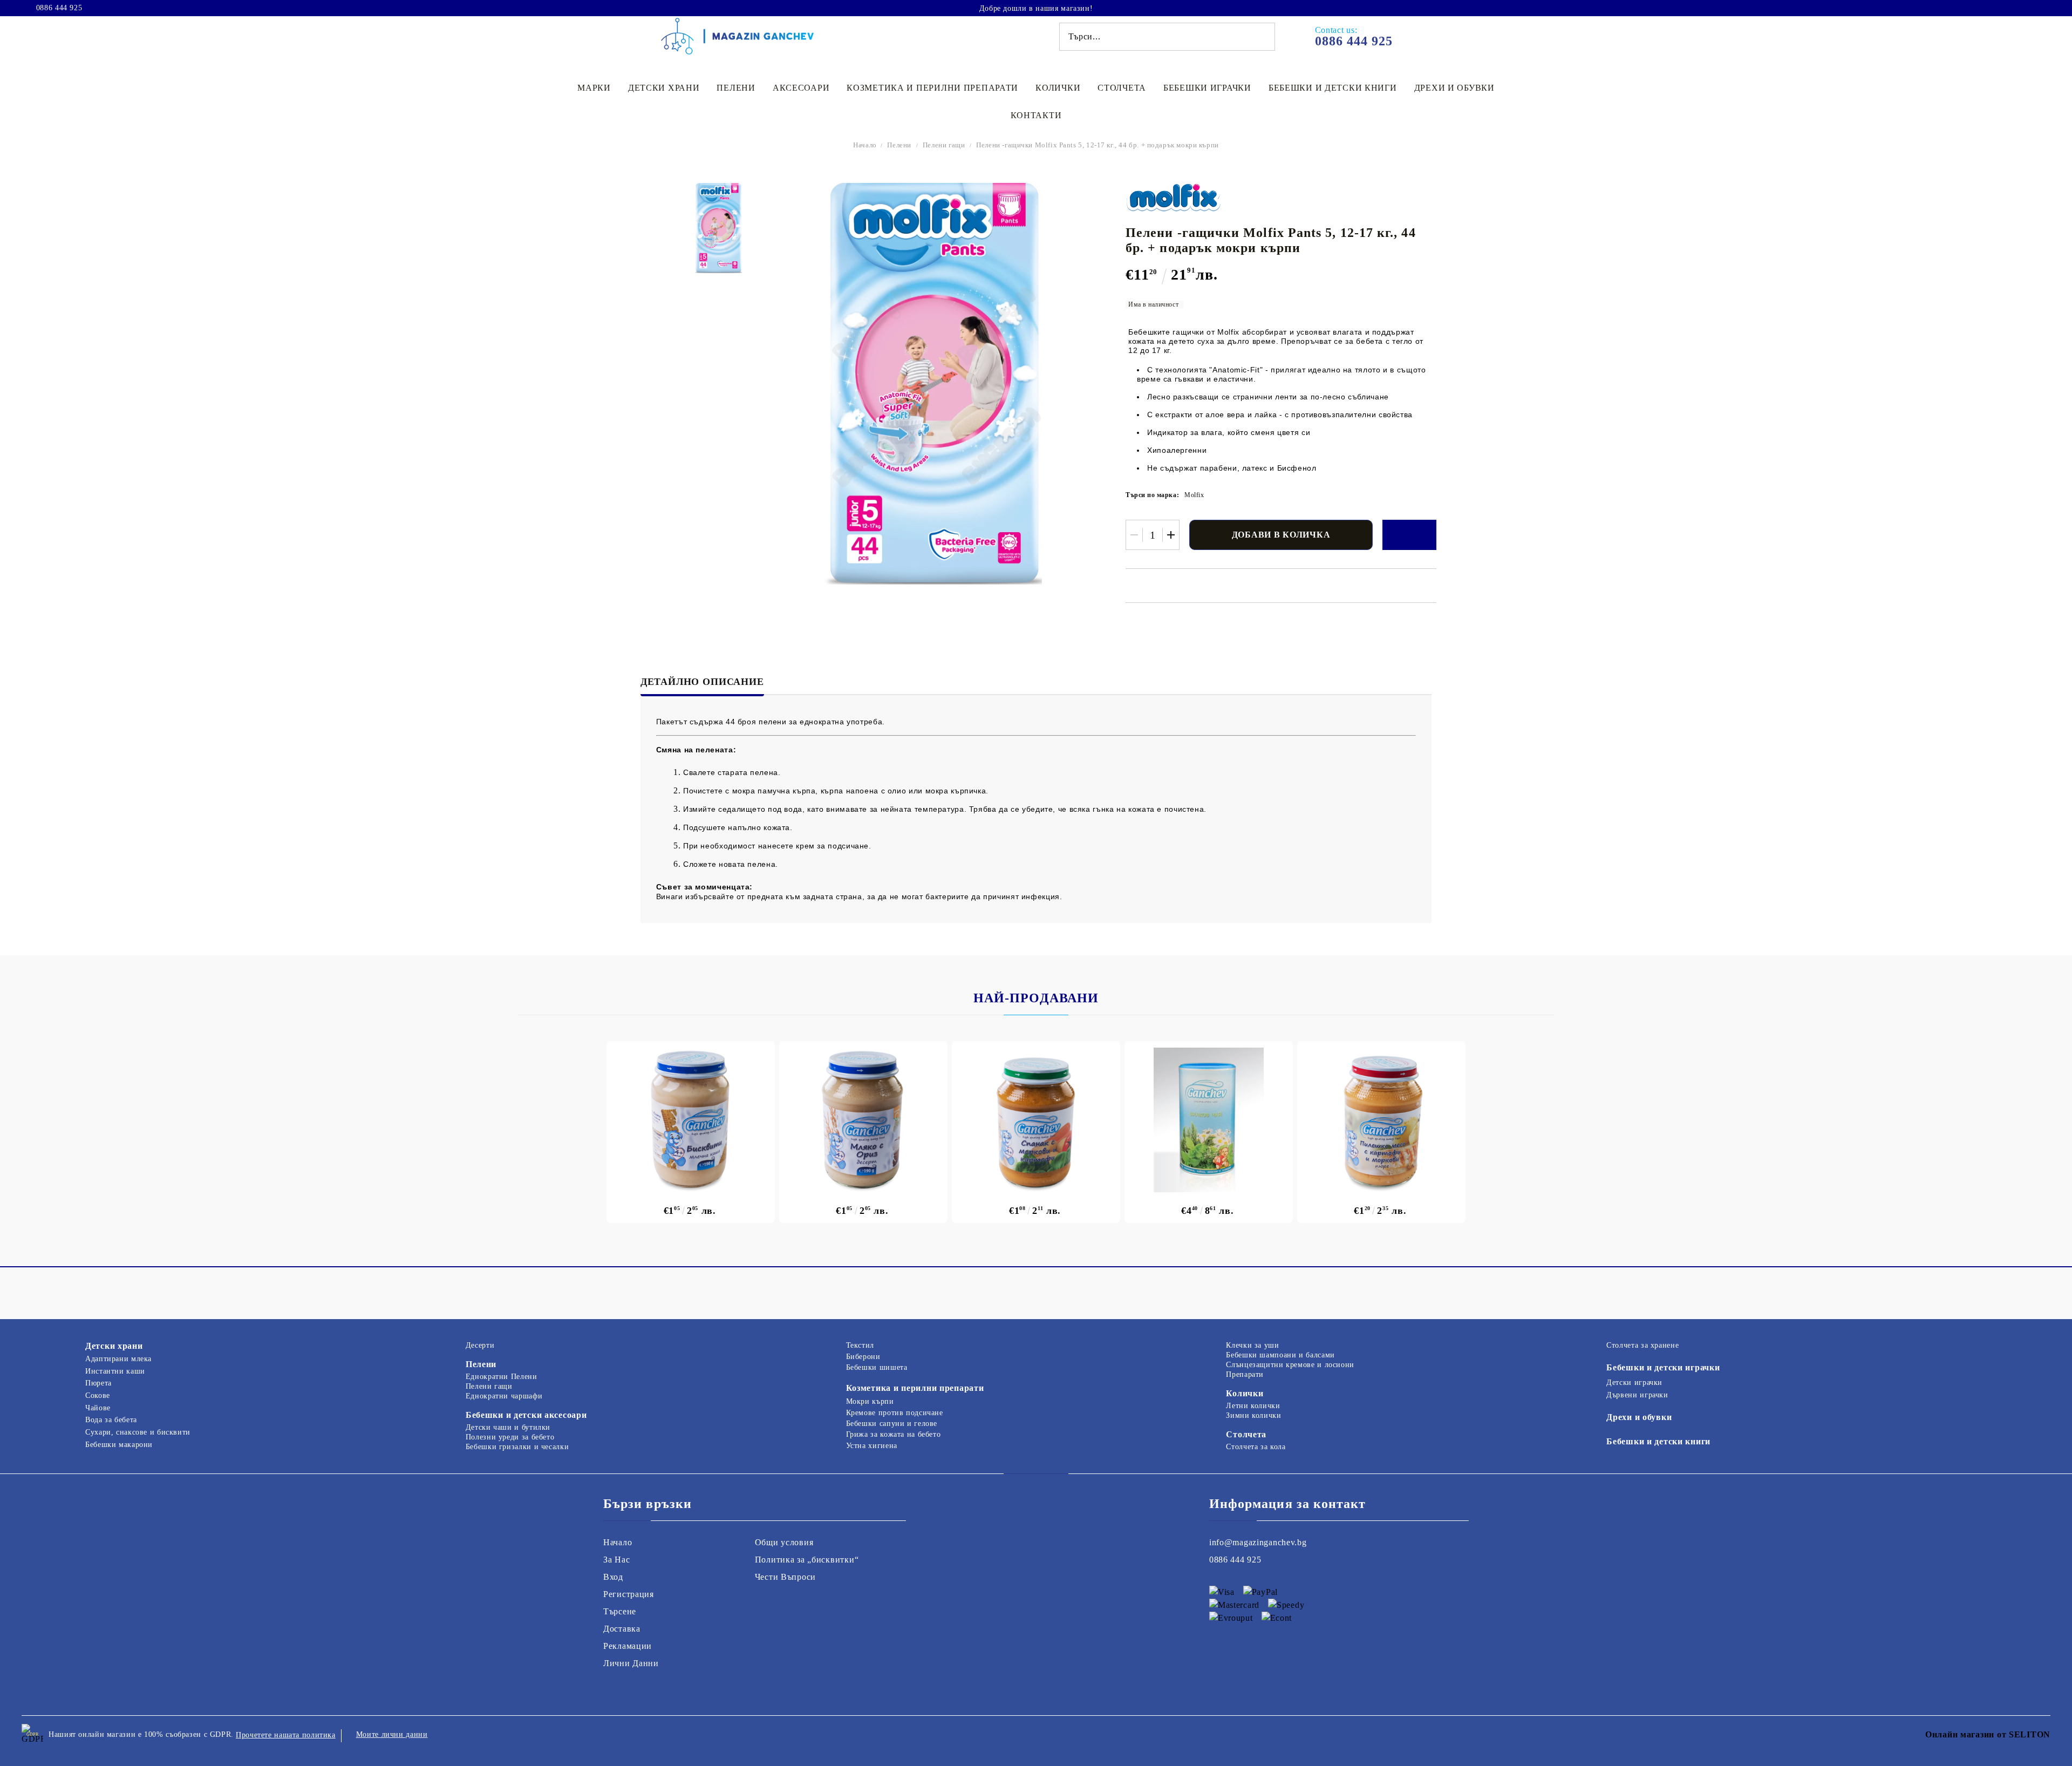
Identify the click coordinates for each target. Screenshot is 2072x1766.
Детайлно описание (702, 682)
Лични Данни (631, 1663)
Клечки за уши (1252, 1345)
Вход (613, 1577)
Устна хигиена (872, 1446)
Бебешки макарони (119, 1445)
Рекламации (628, 1646)
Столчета (1122, 88)
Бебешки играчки (1207, 88)
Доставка (622, 1629)
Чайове (98, 1408)
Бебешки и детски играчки (1663, 1367)
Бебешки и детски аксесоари (526, 1415)
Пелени (736, 88)
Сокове (98, 1395)
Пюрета (98, 1383)
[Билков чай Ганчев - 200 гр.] (1209, 1120)
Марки (594, 88)
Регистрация (629, 1594)
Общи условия (784, 1542)
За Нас (616, 1560)
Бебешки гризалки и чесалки (517, 1447)
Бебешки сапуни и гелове (892, 1424)
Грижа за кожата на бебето (894, 1434)
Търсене (620, 1611)
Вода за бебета (111, 1420)
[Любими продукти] (2022, 8)
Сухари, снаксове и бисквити (138, 1432)
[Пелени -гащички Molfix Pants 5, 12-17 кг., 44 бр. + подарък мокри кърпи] (718, 228)
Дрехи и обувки (1454, 88)
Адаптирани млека (118, 1359)
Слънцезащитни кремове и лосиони (1290, 1365)
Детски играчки (1634, 1383)
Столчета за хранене (1642, 1345)
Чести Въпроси (785, 1577)
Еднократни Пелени (502, 1377)
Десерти (480, 1345)
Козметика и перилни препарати (932, 88)
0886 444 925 (59, 8)
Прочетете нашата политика (286, 1735)
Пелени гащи (944, 145)
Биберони (863, 1357)
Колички (1058, 88)
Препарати (1245, 1374)
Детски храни (664, 88)
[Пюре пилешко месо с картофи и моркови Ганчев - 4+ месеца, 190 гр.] (1381, 1120)
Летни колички (1253, 1406)
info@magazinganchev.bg (1258, 1542)
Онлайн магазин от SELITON (1988, 1734)
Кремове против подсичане (895, 1413)
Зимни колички (1253, 1415)
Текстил (860, 1345)
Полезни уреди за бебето (510, 1437)
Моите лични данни (392, 1734)
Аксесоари (801, 88)
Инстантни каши (115, 1371)
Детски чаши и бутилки (508, 1427)
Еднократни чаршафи (504, 1396)
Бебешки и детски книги (1333, 88)
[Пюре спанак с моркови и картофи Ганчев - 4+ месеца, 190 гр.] (1036, 1120)
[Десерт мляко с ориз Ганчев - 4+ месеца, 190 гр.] (863, 1120)
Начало (865, 145)
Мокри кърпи (870, 1401)
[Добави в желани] (1409, 535)
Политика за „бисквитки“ (807, 1560)
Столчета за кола (1256, 1447)
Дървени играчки (1637, 1395)
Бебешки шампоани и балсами (1280, 1355)
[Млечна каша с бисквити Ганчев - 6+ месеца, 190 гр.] (691, 1120)
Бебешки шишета (877, 1367)
